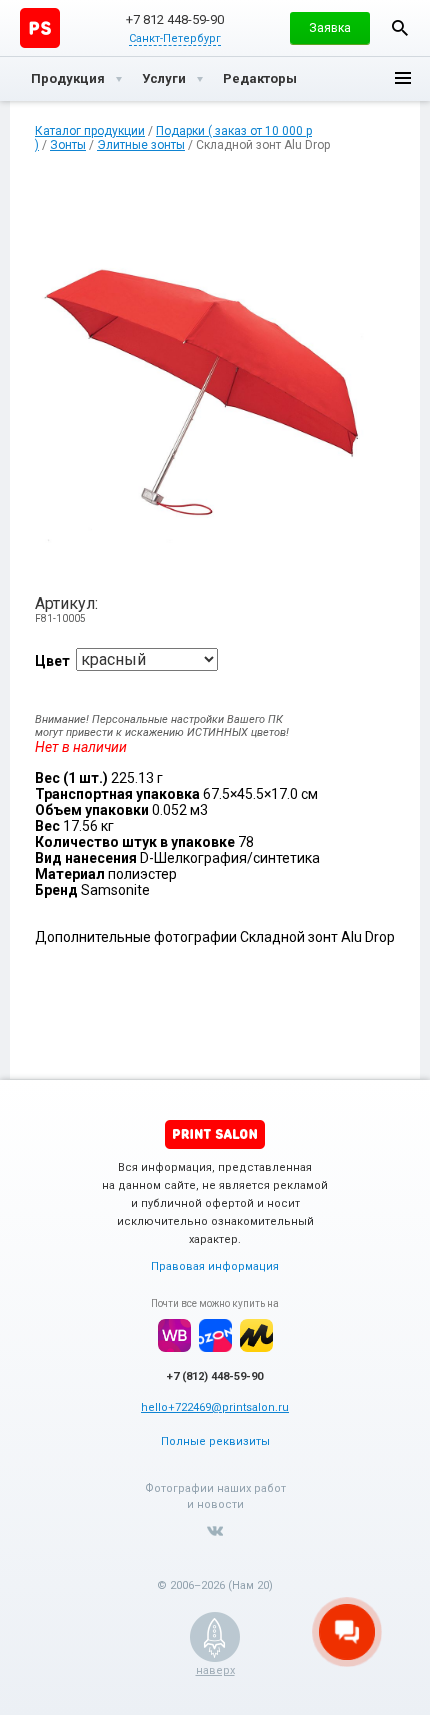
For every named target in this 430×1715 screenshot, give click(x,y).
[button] (330, 28)
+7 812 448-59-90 (175, 19)
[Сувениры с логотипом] (40, 28)
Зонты (68, 145)
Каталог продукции (90, 131)
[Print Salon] (215, 1134)
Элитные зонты (141, 145)
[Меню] (403, 79)
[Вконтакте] (215, 1531)
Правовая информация (215, 1266)
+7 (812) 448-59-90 (215, 1376)
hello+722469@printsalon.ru (215, 1407)
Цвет (52, 661)
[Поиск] (400, 28)
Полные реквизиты (215, 1441)
